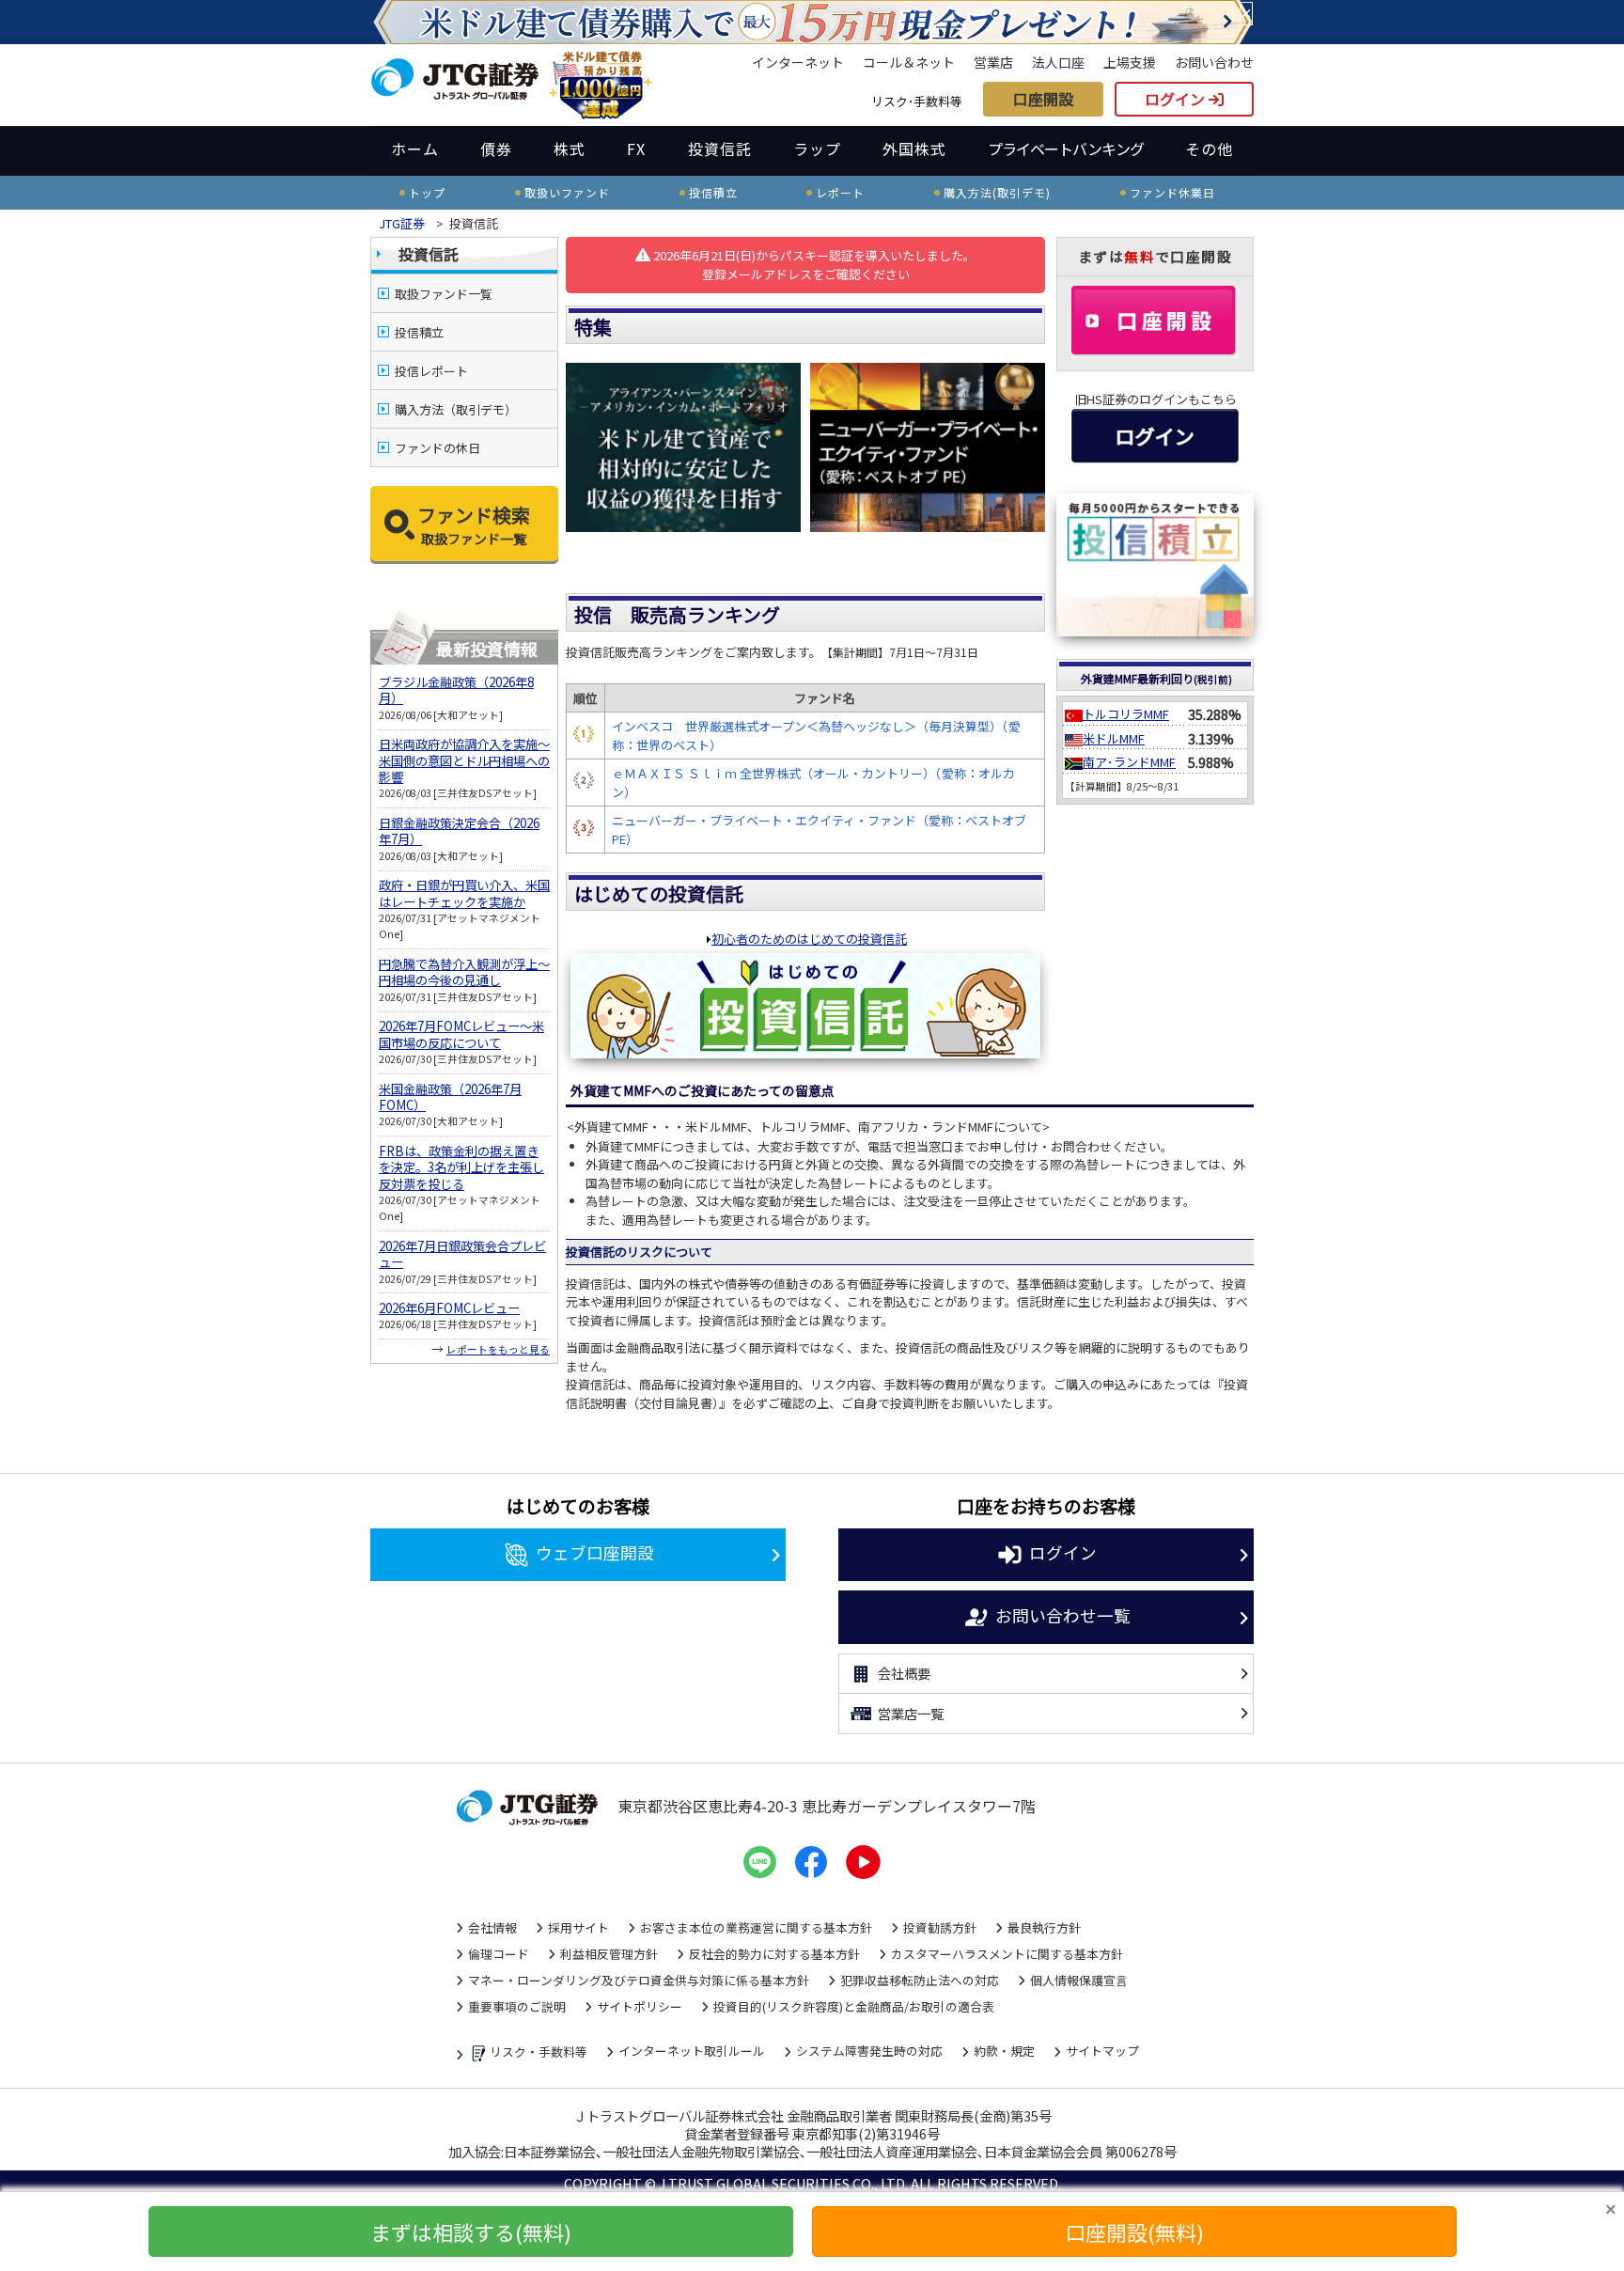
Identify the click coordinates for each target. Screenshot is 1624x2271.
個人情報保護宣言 (1079, 1980)
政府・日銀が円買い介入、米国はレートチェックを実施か (464, 893)
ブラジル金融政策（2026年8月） (456, 690)
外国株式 (914, 149)
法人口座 (1058, 62)
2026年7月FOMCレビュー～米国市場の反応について (461, 1034)
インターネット (798, 62)
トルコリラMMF (1126, 714)
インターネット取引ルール (692, 2051)
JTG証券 (402, 223)
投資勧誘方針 (940, 1927)
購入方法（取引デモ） (456, 409)
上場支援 (1130, 62)
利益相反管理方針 (609, 1954)
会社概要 (904, 1673)
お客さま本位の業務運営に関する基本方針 (756, 1927)
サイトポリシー (640, 2006)
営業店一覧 (911, 1713)
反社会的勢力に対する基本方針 (774, 1954)
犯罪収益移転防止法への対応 (920, 1980)
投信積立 (419, 332)
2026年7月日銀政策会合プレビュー (462, 1254)
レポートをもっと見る (498, 1349)
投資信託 (720, 149)
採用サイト (578, 1927)
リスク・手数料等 (539, 2052)
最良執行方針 (1044, 1927)
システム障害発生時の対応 (869, 2051)
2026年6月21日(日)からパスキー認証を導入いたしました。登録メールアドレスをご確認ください (813, 265)
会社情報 (492, 1927)
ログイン (1177, 99)
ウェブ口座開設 (595, 1552)
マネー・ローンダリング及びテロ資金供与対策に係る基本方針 (639, 1980)
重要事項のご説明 (517, 2006)
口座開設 (1043, 99)
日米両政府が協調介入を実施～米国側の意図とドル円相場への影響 (464, 760)
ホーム (415, 149)
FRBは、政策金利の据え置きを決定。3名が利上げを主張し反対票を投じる (461, 1167)
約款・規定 (1004, 2051)
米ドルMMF (1114, 738)
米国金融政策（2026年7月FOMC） (450, 1097)
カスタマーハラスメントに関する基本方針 (1007, 1954)
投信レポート (431, 371)
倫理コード (499, 1954)
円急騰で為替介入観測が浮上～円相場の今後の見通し (464, 972)
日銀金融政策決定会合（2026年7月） (459, 831)
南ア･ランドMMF (1129, 762)
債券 (496, 149)
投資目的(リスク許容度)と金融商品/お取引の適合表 (854, 2006)
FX (636, 149)
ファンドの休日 (437, 448)
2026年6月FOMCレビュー (449, 1308)
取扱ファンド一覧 (444, 294)
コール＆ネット (909, 62)
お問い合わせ (1214, 62)
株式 (570, 149)
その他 (1209, 149)
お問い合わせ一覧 (1063, 1614)
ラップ (817, 149)
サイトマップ (1102, 2051)
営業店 (993, 62)
